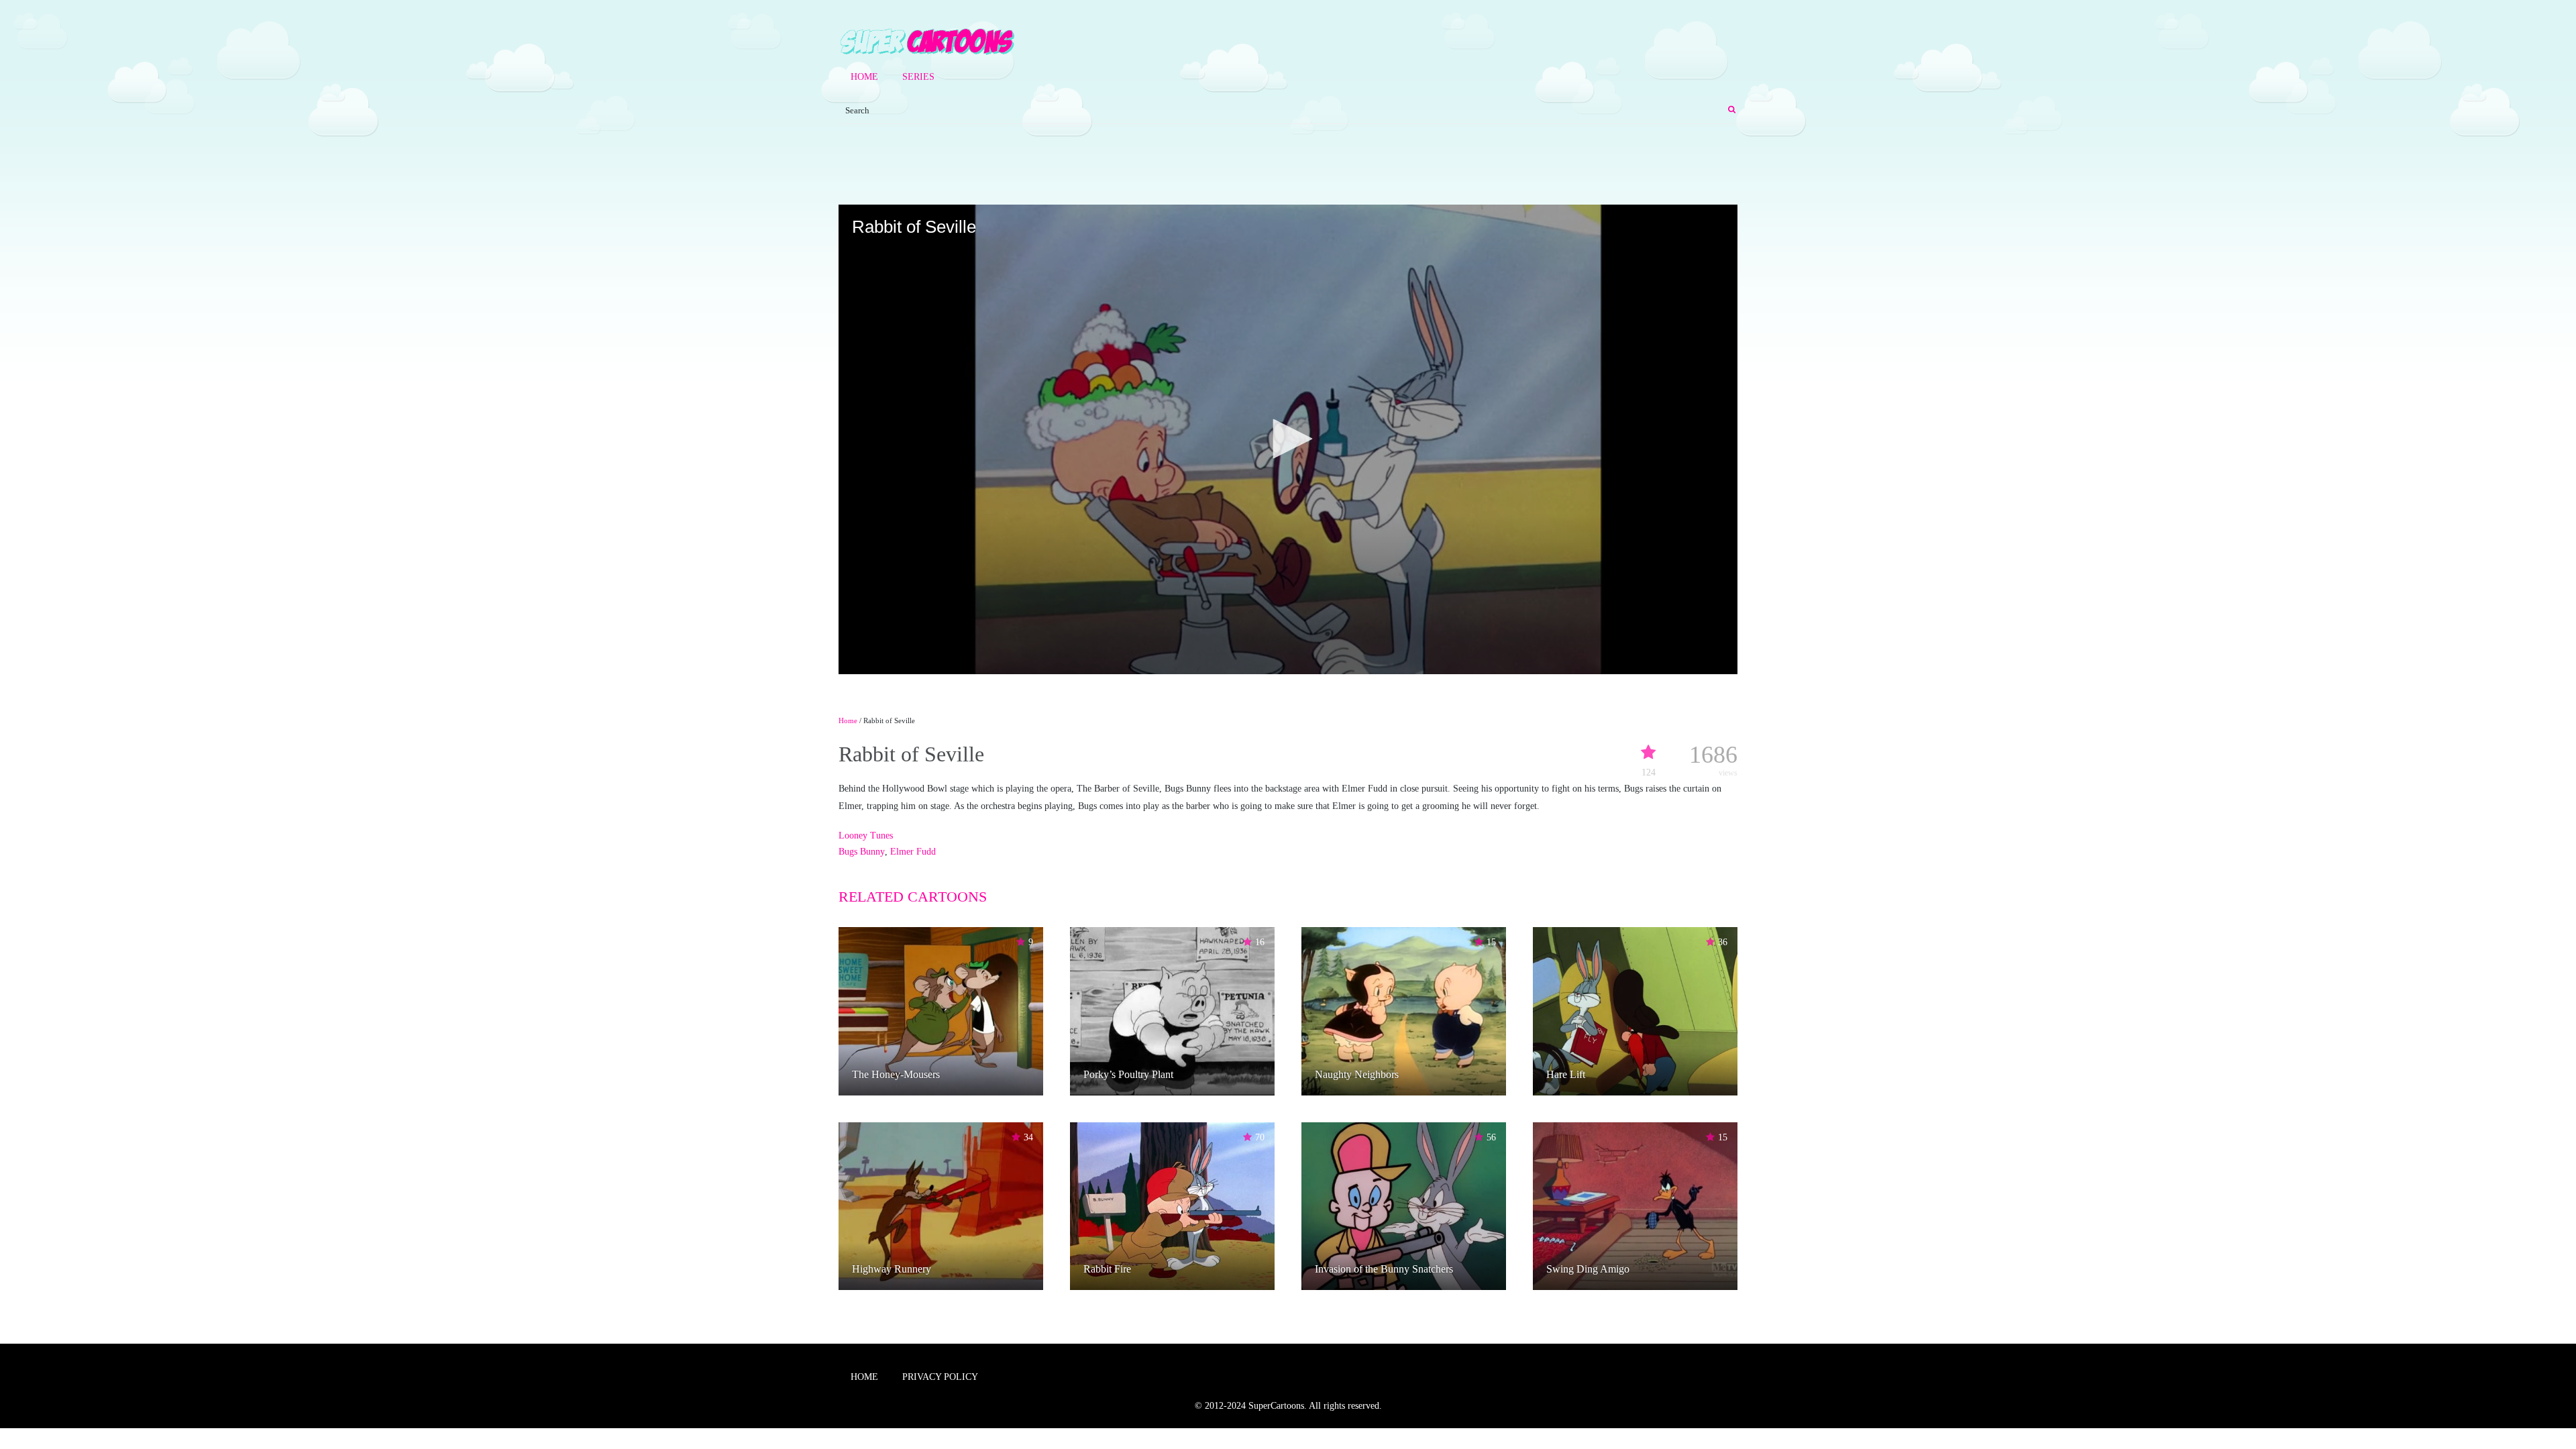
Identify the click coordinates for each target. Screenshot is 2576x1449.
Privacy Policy (940, 1377)
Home (864, 77)
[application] (1288, 439)
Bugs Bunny (862, 852)
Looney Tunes (866, 836)
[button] (1288, 439)
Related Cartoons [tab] (913, 897)
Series (918, 77)
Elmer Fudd (913, 852)
